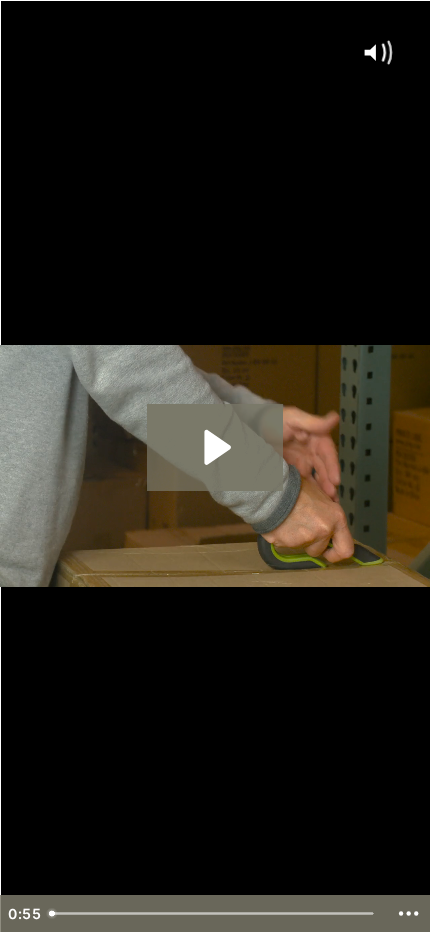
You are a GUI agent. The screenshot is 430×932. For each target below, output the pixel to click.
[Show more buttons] (408, 913)
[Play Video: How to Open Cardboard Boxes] (214, 447)
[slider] (214, 913)
